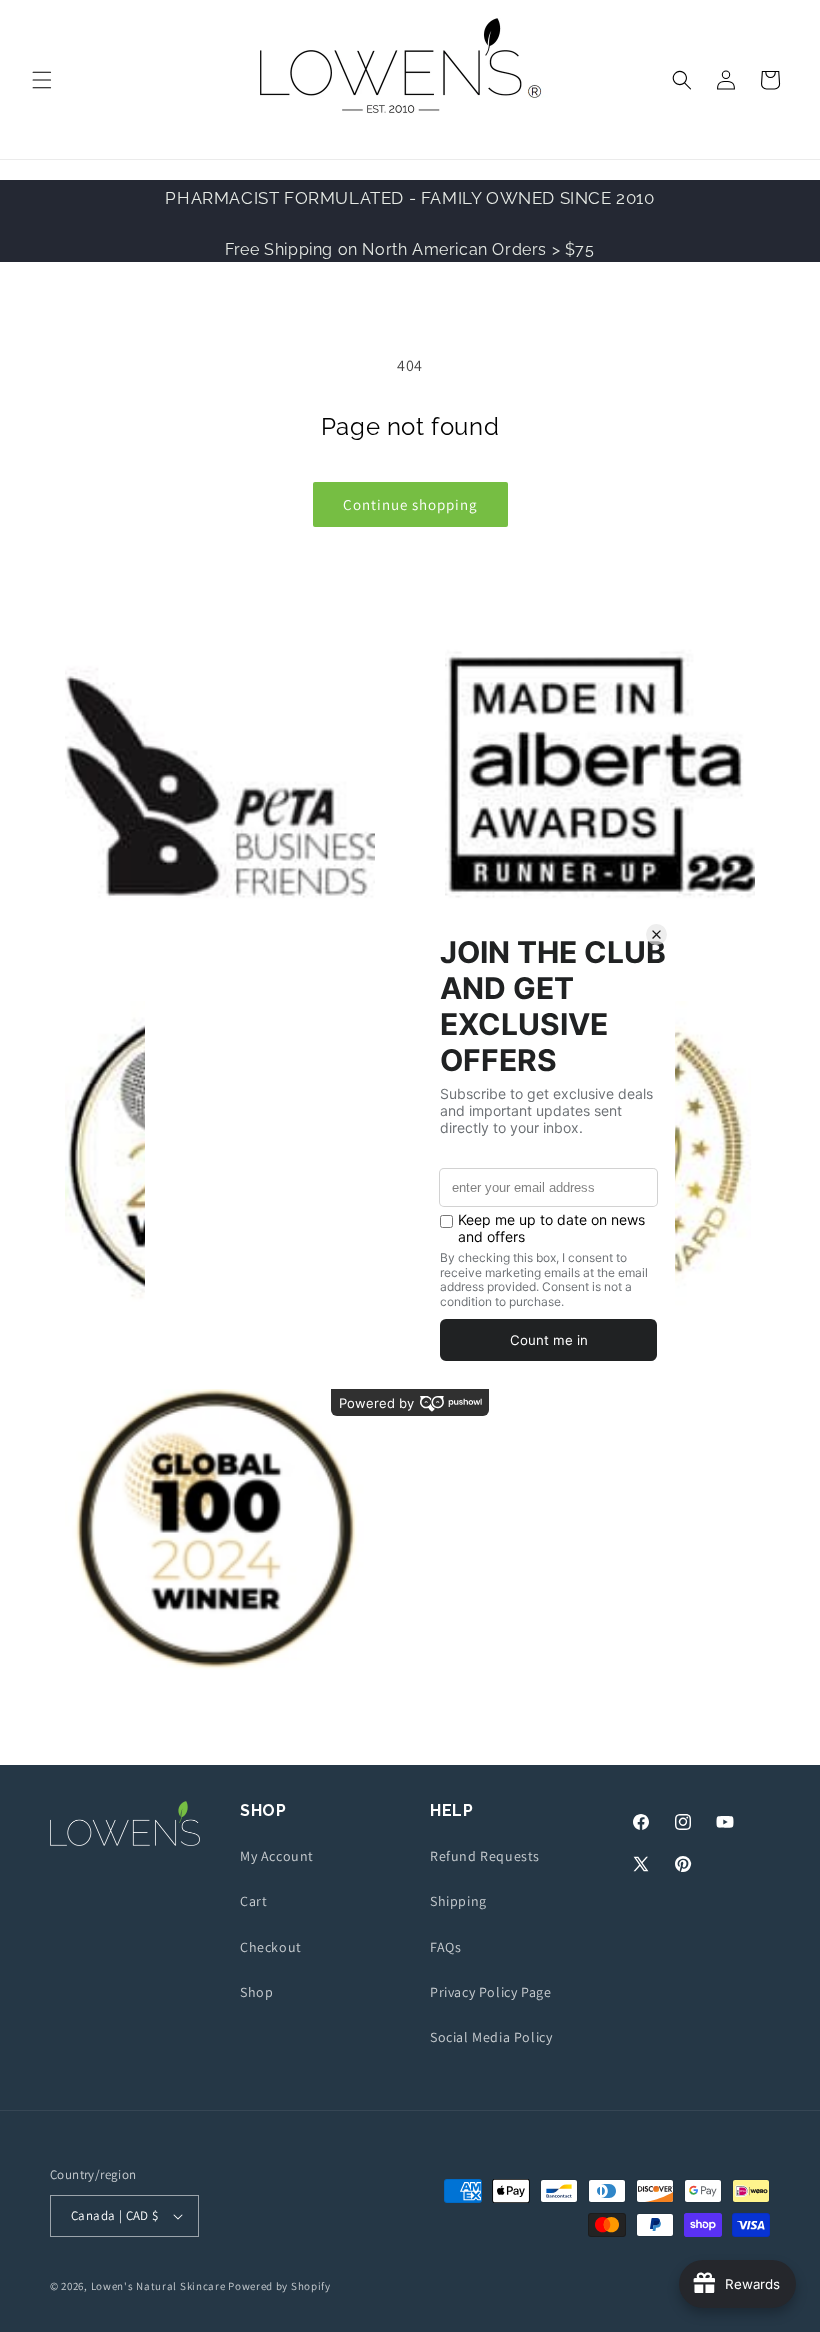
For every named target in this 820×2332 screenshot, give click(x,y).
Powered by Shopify (279, 2286)
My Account (277, 1856)
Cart (253, 1901)
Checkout (271, 1947)
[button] (42, 80)
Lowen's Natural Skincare (158, 2286)
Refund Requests (485, 1856)
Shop (256, 1992)
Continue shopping (410, 504)
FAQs (445, 1947)
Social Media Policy (491, 2037)
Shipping (458, 1901)
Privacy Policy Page (490, 1992)
